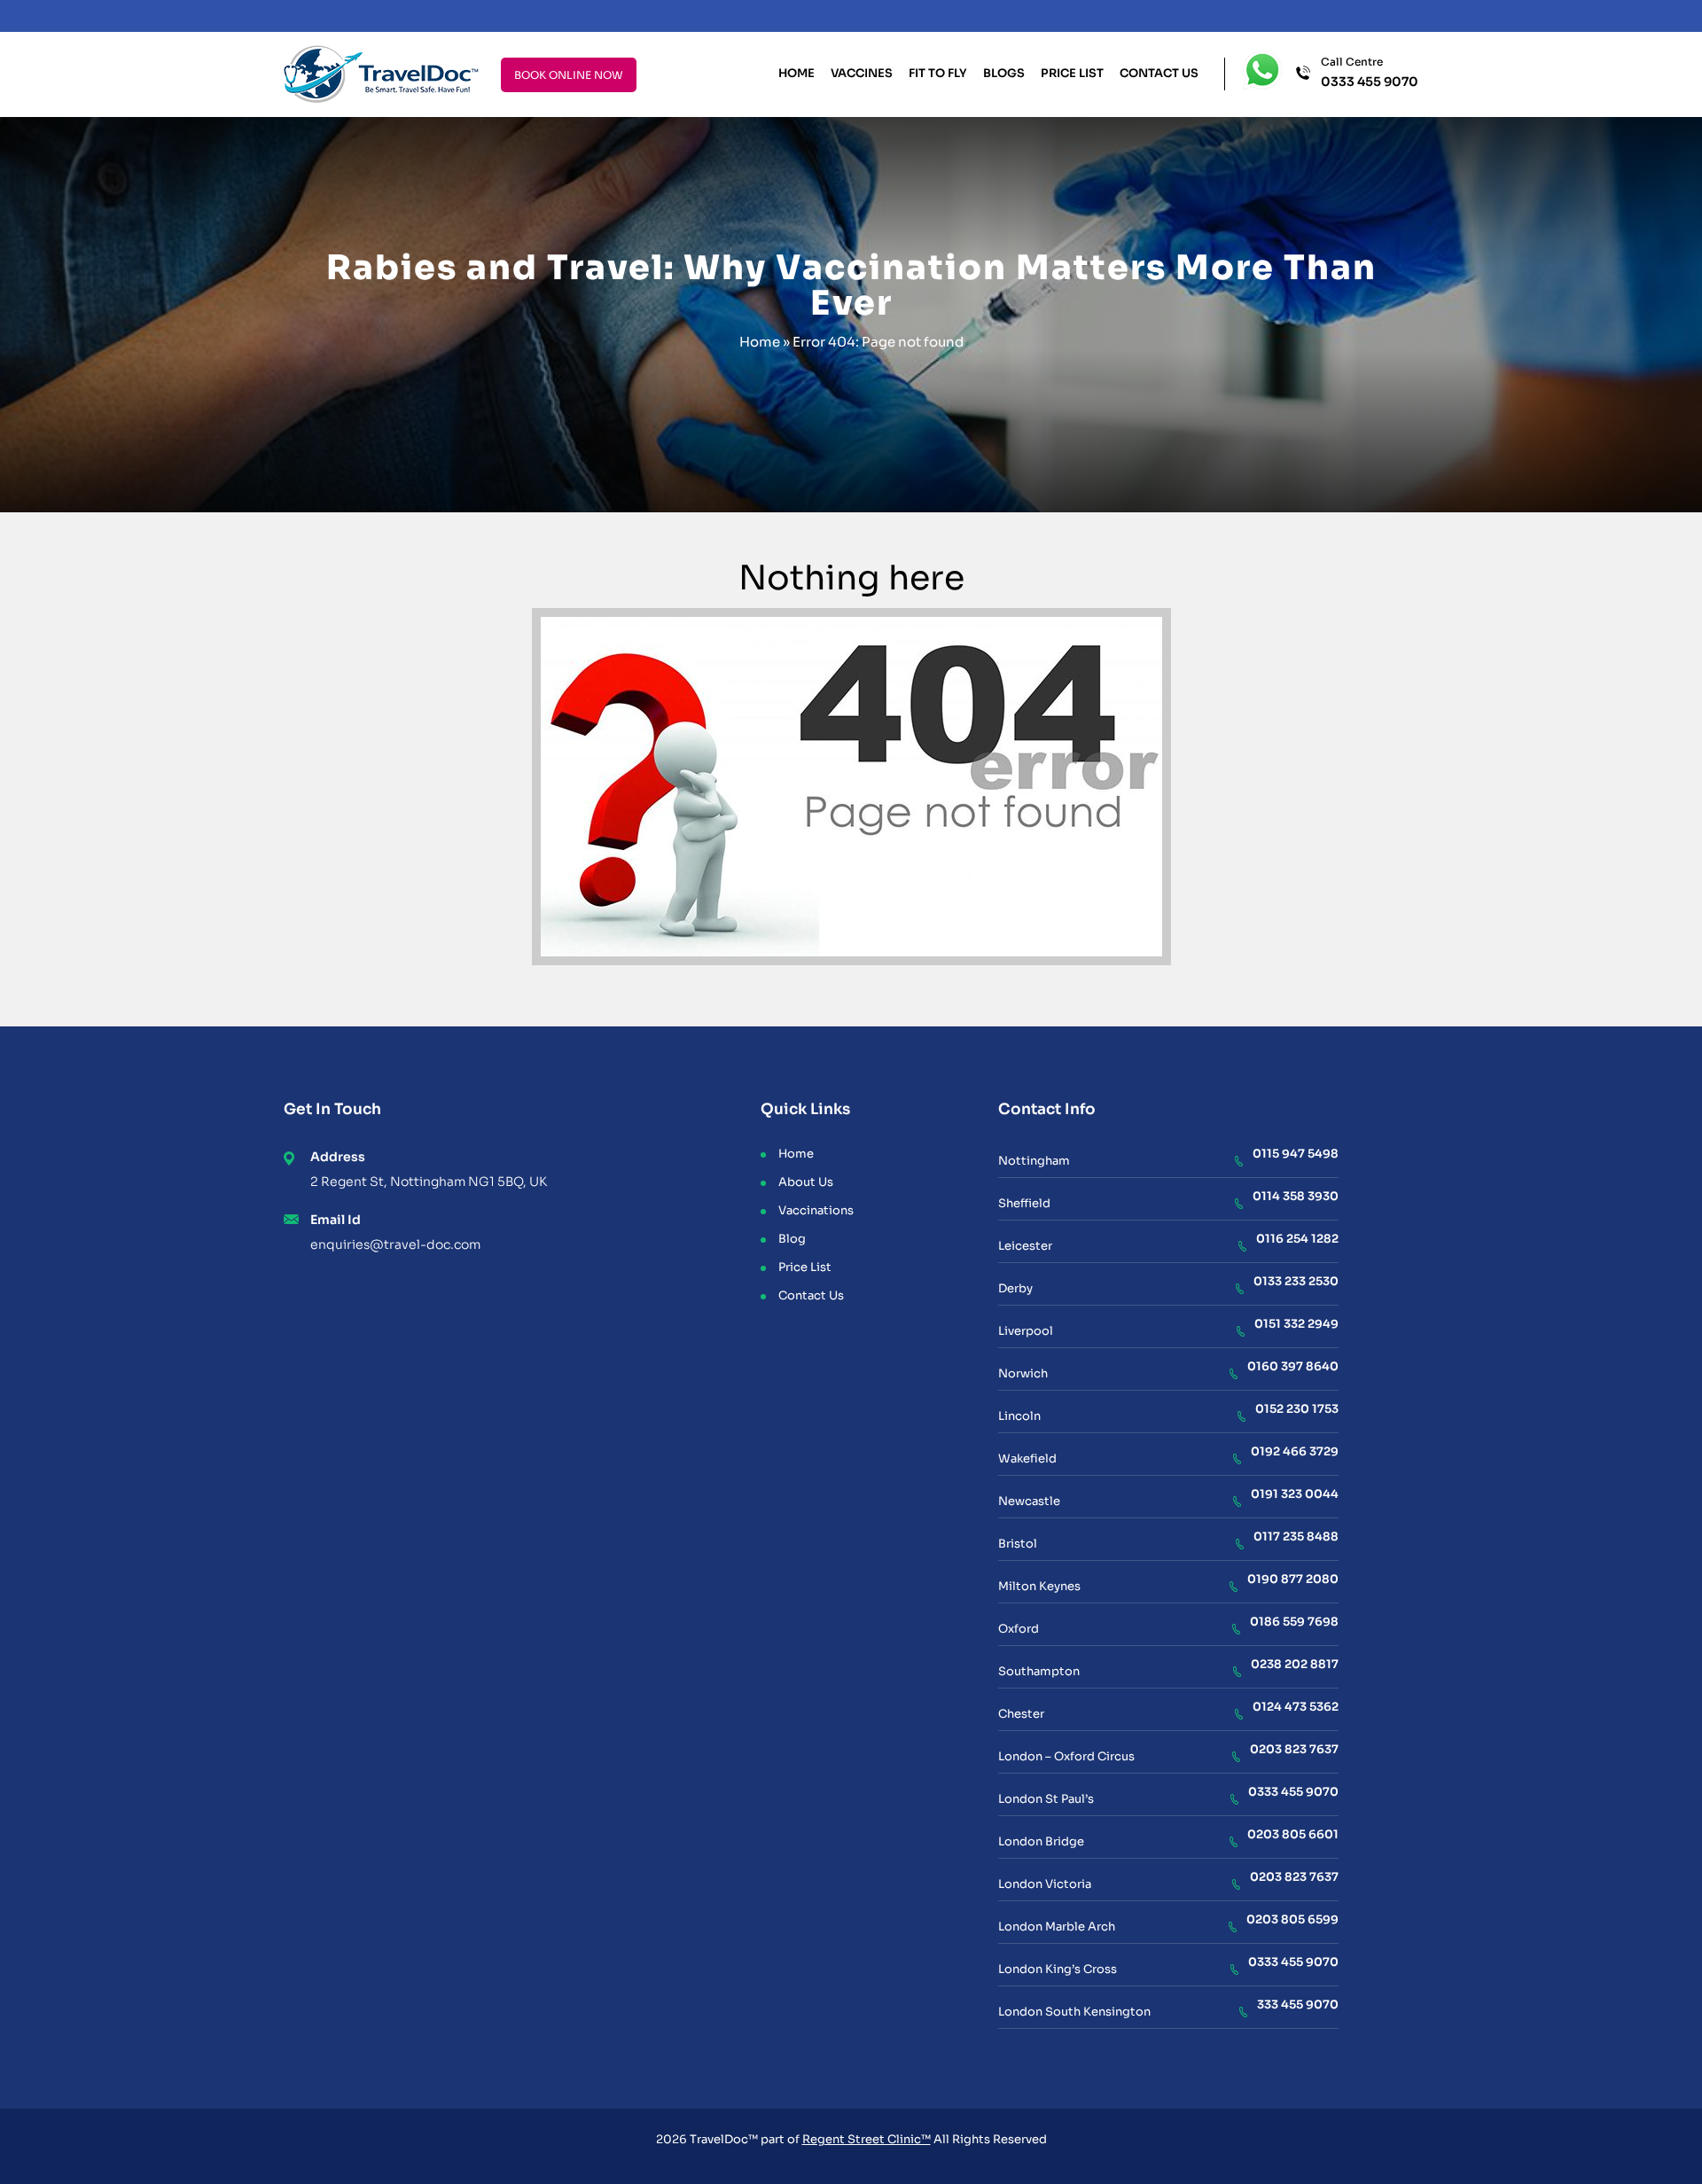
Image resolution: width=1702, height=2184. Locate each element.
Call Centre (1370, 73)
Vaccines (862, 73)
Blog (792, 1239)
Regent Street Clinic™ (867, 2139)
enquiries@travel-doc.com (395, 1244)
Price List (1072, 73)
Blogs (1004, 73)
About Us (806, 1182)
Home (796, 73)
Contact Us (1159, 73)
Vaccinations (816, 1210)
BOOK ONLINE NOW (569, 75)
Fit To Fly (938, 73)
